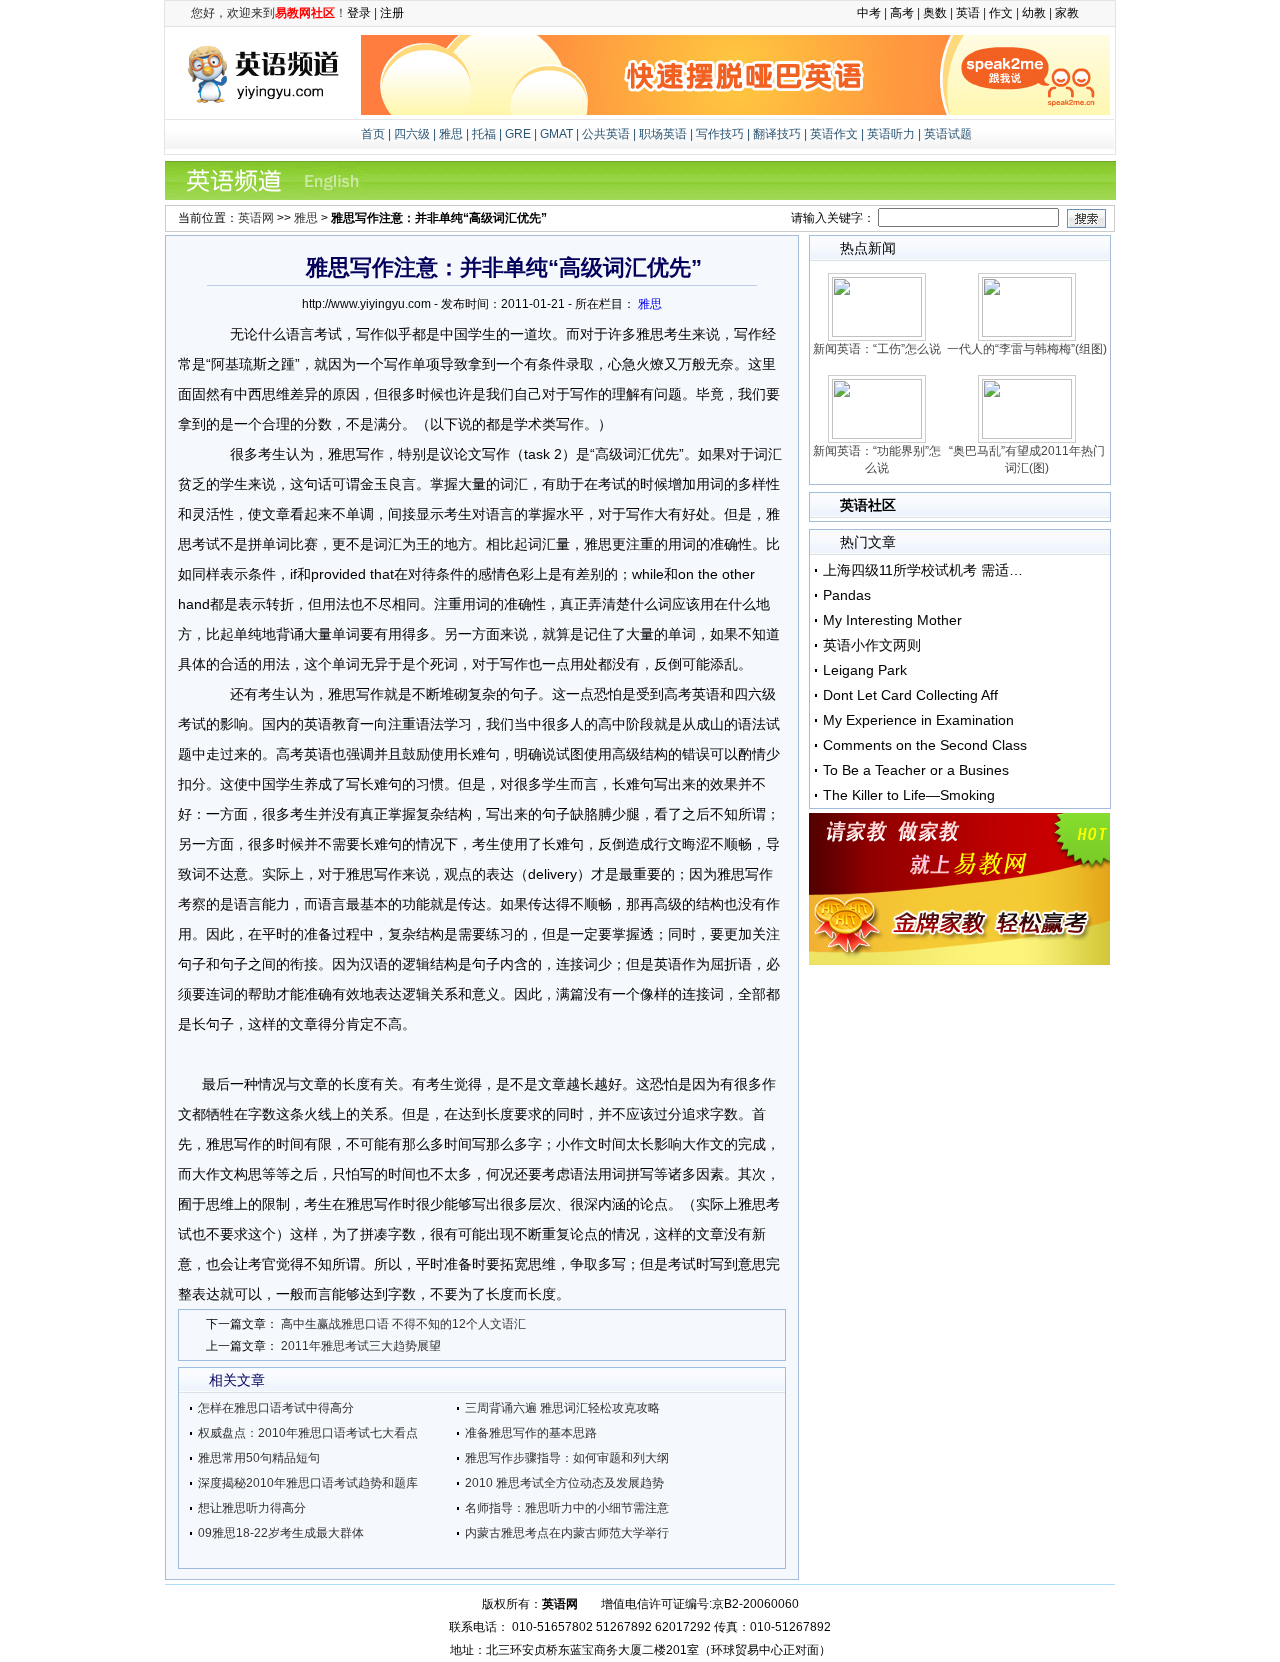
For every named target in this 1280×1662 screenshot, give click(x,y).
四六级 (412, 134)
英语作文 (834, 134)
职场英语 (663, 134)
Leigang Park (865, 670)
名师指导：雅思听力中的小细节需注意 (567, 1508)
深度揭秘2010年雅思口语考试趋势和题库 (308, 1483)
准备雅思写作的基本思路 (531, 1433)
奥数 (935, 13)
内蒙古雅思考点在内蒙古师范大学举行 (567, 1533)
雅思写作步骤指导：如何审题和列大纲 (567, 1458)
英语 (968, 13)
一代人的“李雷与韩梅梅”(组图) (1027, 349)
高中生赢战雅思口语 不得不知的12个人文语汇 (403, 1324)
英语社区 (868, 505)
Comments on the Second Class (925, 745)
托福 (484, 134)
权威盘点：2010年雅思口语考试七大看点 (308, 1433)
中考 (869, 13)
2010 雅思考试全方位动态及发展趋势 (564, 1483)
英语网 (256, 218)
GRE (518, 134)
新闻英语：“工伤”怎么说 (877, 349)
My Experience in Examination (918, 720)
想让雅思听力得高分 (252, 1508)
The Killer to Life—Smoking (909, 795)
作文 (1001, 13)
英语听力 (891, 134)
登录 (359, 13)
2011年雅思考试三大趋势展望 (361, 1346)
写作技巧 (720, 134)
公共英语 (606, 134)
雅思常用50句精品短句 (259, 1458)
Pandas (847, 595)
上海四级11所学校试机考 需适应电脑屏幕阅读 (925, 570)
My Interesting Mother (892, 620)
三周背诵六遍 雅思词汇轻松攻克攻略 (562, 1408)
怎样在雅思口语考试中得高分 (276, 1408)
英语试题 (948, 134)
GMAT (556, 134)
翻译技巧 (777, 134)
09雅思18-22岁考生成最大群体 (281, 1533)
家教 (1067, 13)
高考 (902, 13)
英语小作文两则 (872, 645)
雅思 (451, 134)
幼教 (1034, 13)
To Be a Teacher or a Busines (916, 770)
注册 (392, 13)
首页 (374, 134)
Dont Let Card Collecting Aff (910, 695)
